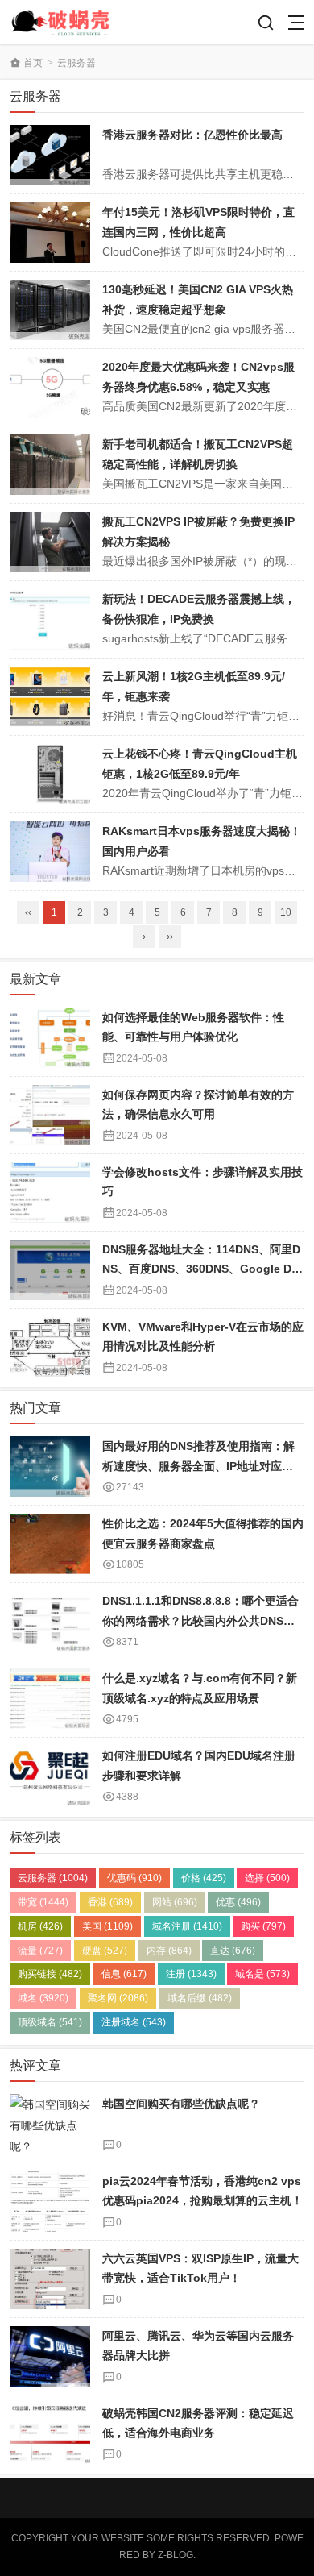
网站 (175, 1902)
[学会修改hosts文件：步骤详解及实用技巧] (50, 1192)
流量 (40, 1951)
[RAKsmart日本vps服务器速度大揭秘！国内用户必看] (50, 852)
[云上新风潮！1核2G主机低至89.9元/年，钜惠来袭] (50, 697)
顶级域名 (50, 2022)
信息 (124, 1974)
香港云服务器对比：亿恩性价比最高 (192, 135)
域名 (43, 1998)
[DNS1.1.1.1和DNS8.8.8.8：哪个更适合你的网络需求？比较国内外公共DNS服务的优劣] (50, 1621)
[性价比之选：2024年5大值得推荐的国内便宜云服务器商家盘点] (50, 1544)
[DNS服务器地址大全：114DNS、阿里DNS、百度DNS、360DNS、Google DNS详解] (50, 1270)
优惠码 (134, 1878)
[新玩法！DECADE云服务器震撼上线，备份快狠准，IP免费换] (50, 619)
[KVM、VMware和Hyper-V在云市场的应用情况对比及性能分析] (50, 1347)
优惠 (238, 1902)
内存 (169, 1951)
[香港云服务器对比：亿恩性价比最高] (50, 155)
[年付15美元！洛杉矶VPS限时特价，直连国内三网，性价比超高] (50, 233)
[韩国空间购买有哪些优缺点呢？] (50, 2124)
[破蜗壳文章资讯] (68, 22)
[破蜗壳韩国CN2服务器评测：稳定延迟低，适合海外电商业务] (50, 2434)
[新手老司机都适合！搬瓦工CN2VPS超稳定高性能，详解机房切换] (50, 465)
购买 (263, 1926)
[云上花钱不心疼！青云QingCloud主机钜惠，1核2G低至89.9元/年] (50, 774)
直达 (233, 1951)
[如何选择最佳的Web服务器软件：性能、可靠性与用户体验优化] (50, 1038)
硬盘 (105, 1951)
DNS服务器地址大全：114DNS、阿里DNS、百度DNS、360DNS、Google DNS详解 (201, 1269)
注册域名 (134, 2022)
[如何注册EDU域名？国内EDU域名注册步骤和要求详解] (50, 1776)
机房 (40, 1926)
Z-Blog (176, 2555)
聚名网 (118, 1998)
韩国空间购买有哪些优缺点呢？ (181, 2104)
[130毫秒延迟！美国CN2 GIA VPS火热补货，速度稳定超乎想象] (50, 310)
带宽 (43, 1902)
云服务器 (76, 63)
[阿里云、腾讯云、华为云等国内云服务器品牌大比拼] (50, 2356)
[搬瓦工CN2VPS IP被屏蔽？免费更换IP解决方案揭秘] (50, 542)
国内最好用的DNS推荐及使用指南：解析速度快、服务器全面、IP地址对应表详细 (198, 1466)
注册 (191, 1974)
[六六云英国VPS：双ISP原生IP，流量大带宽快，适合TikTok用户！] (50, 2279)
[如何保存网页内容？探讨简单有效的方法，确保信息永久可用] (50, 1115)
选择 (267, 1878)
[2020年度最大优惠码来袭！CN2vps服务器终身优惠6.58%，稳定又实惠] (50, 387)
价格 (204, 1878)
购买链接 (50, 1974)
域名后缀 (200, 1998)
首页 (33, 63)
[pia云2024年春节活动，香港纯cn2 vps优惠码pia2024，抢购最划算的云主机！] (50, 2202)
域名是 (262, 1974)
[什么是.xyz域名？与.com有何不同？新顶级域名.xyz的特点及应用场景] (50, 1699)
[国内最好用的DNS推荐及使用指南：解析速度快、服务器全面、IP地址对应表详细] (50, 1467)
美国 (107, 1926)
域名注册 (187, 1926)
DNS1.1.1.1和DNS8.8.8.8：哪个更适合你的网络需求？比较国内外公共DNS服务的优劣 (200, 1620)
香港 (110, 1902)
